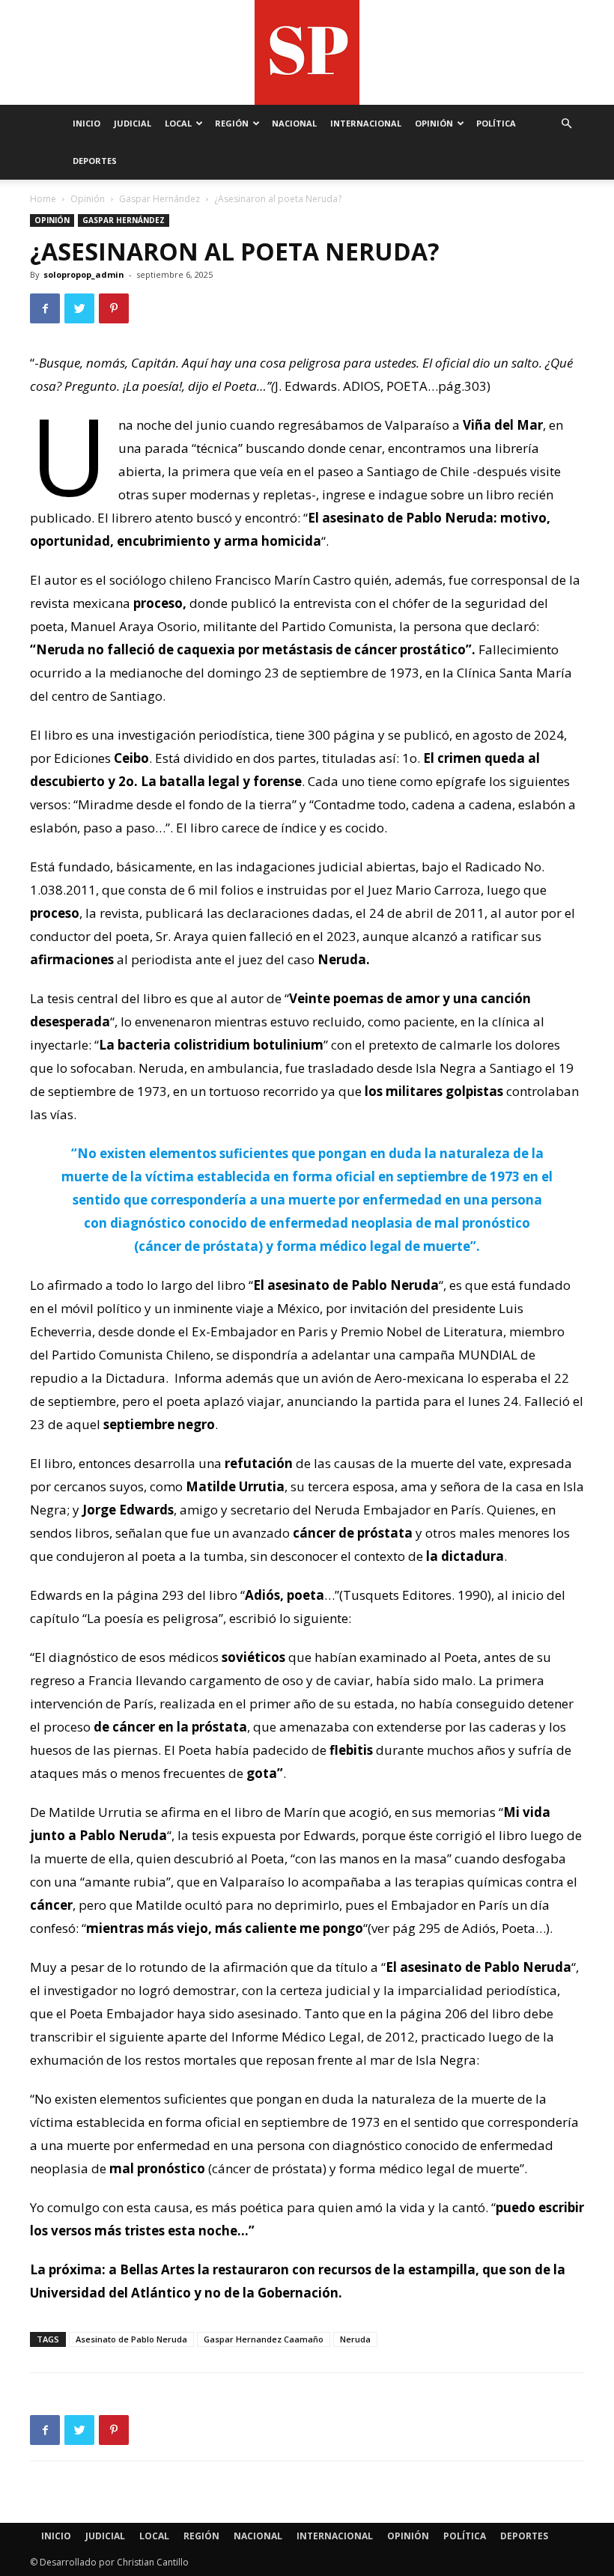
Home (43, 199)
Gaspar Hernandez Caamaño (264, 2339)
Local (178, 123)
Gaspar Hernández (159, 199)
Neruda (355, 2339)
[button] (566, 124)
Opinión (434, 123)
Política (496, 123)
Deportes (95, 161)
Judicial (133, 123)
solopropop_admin (84, 274)
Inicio (86, 123)
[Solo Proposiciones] (307, 52)
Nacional (294, 123)
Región (232, 123)
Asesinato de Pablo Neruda (131, 2339)
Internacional (366, 123)
